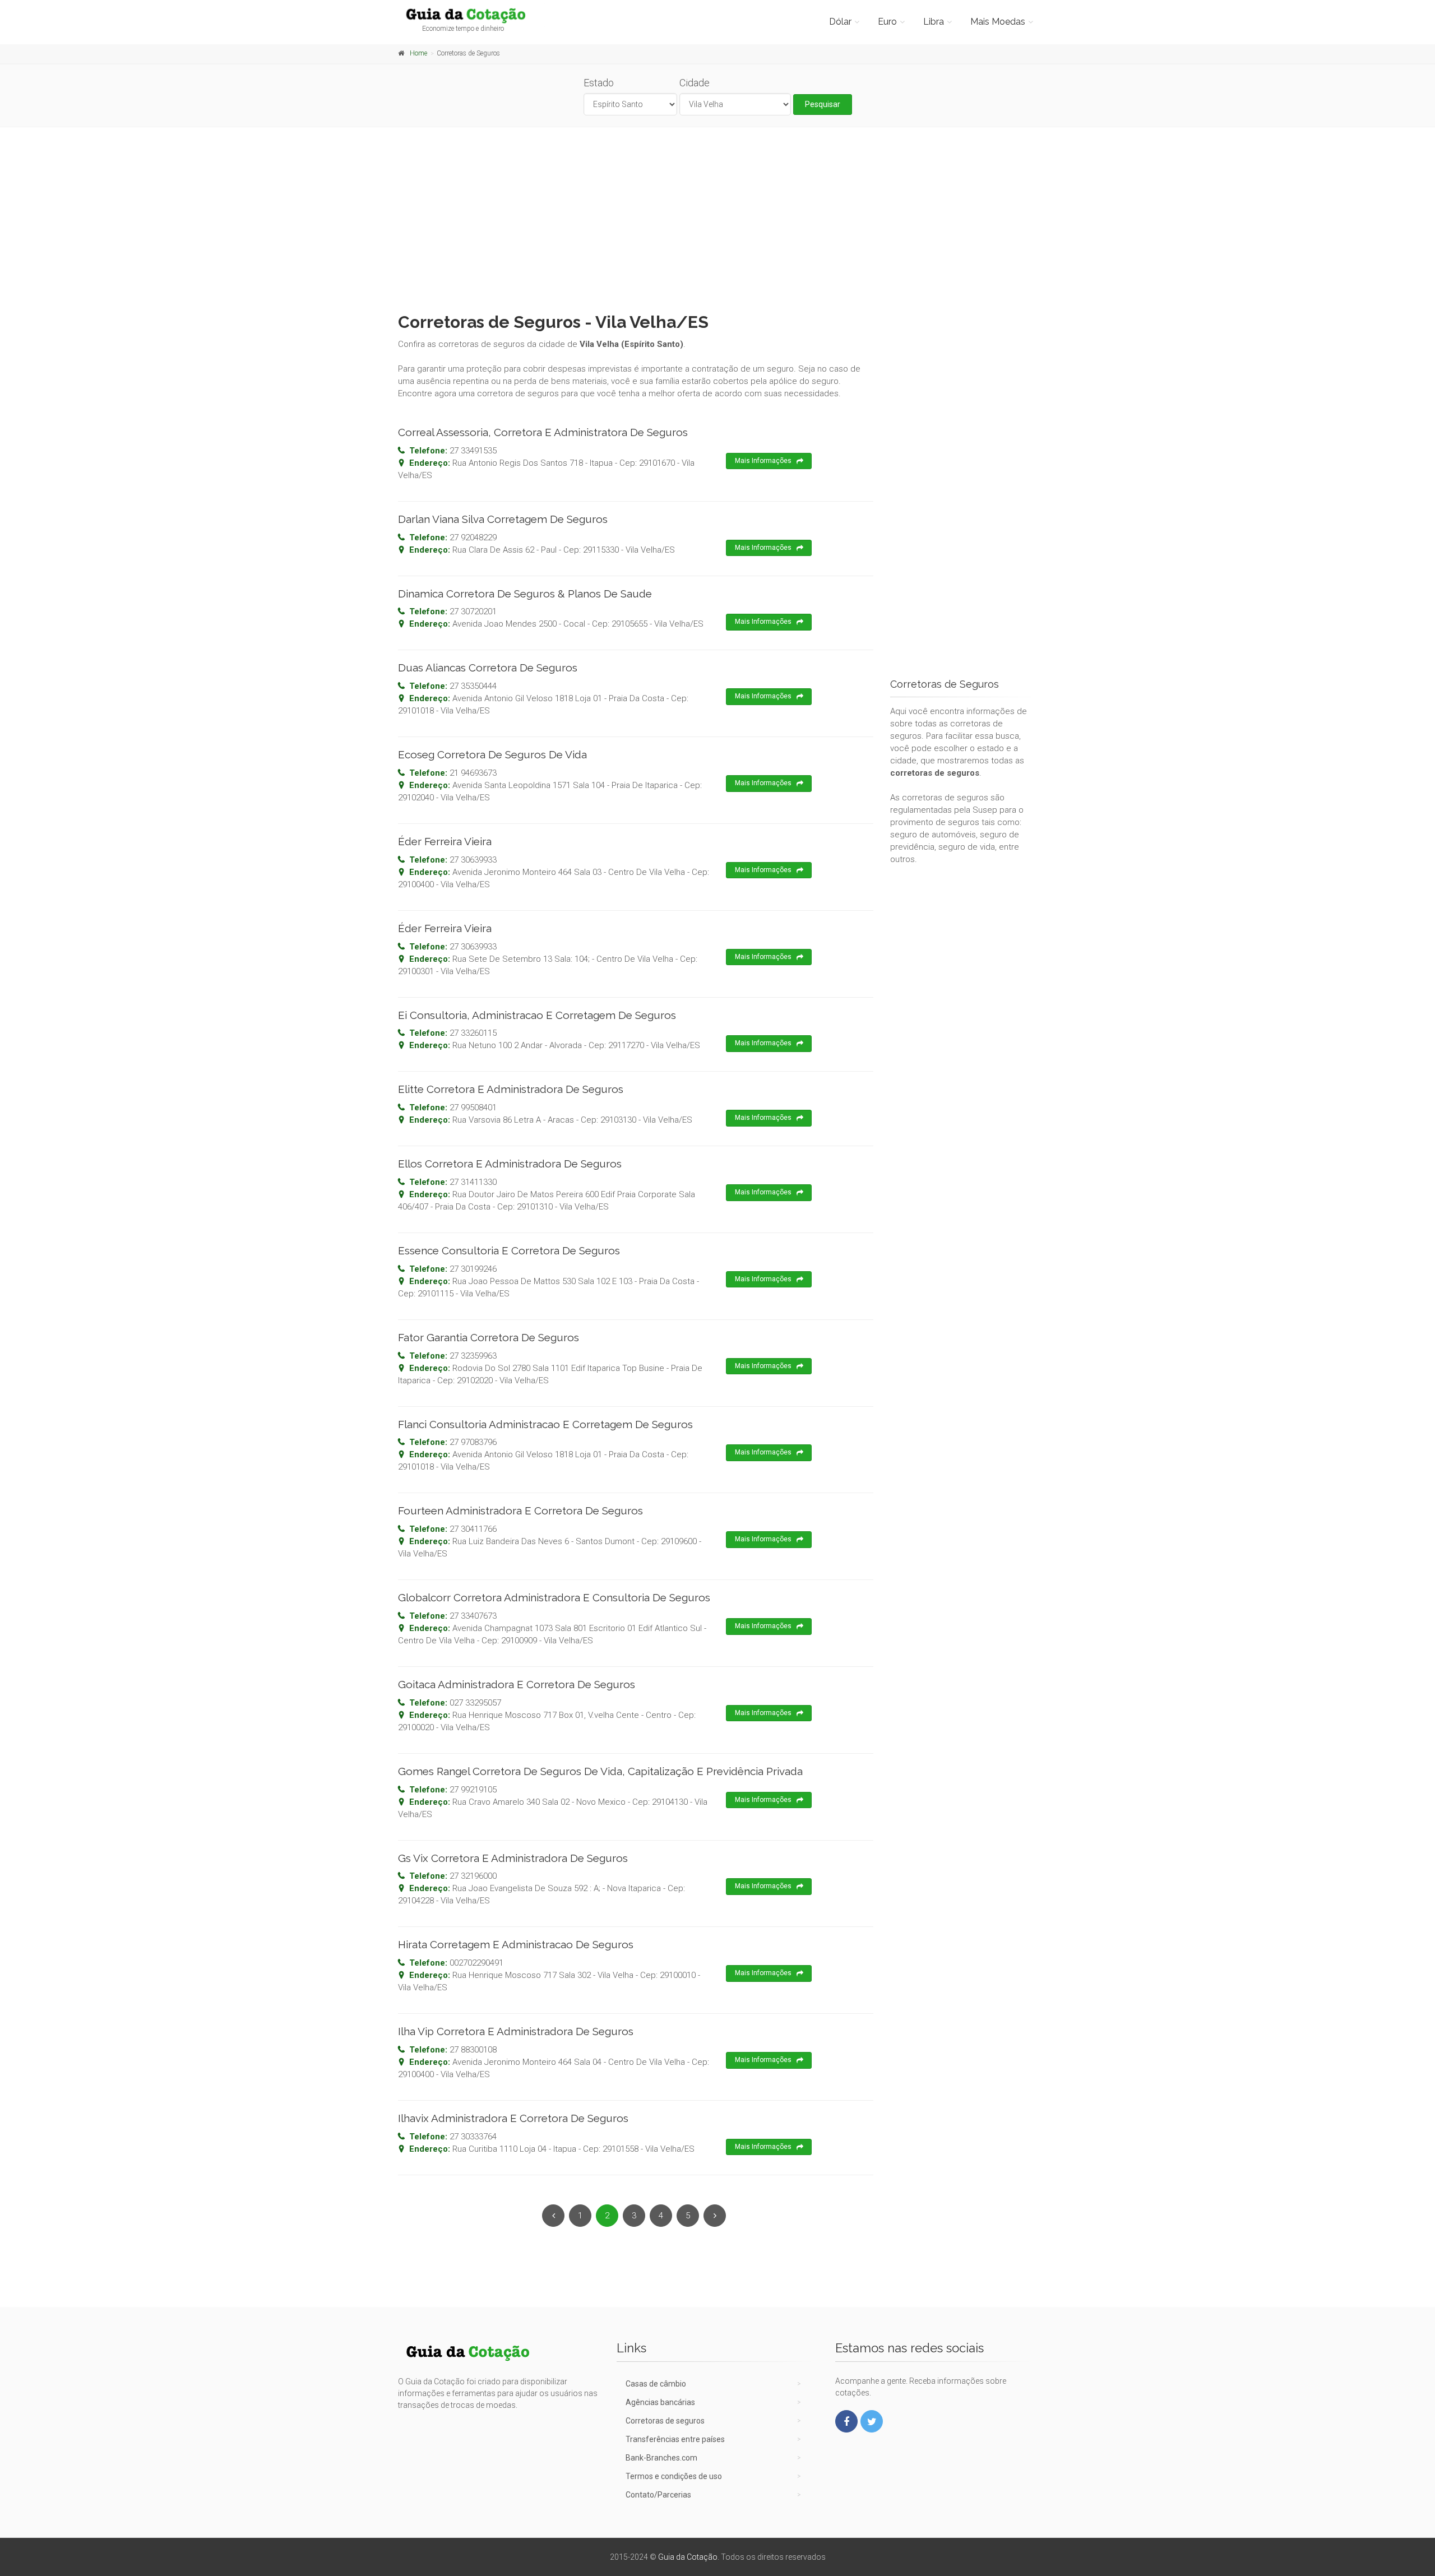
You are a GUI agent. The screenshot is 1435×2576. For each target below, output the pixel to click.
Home (418, 53)
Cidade (695, 83)
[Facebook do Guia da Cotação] (846, 2421)
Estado (599, 83)
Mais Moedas (998, 22)
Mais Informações (763, 461)
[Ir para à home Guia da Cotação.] (472, 15)
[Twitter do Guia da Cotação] (872, 2421)
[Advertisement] (717, 217)
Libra (934, 22)
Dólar (840, 22)
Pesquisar (823, 104)
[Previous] (553, 2216)
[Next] (715, 2216)
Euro (887, 22)
